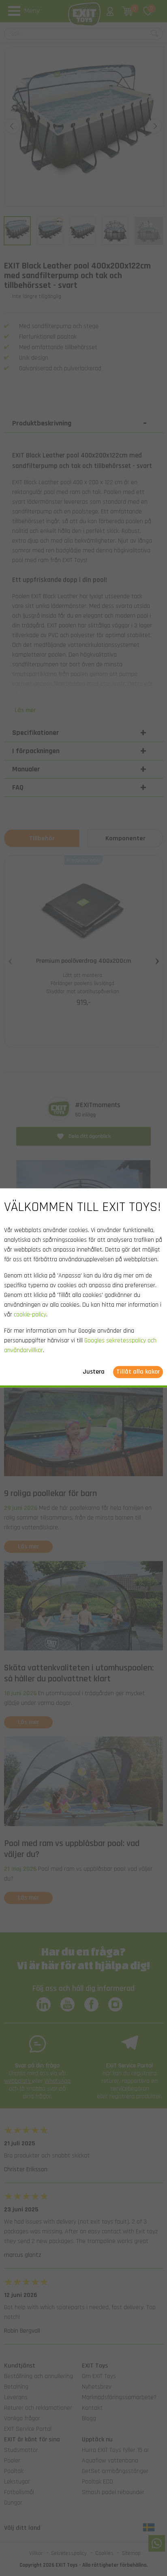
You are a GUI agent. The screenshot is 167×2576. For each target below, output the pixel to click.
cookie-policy (30, 1315)
